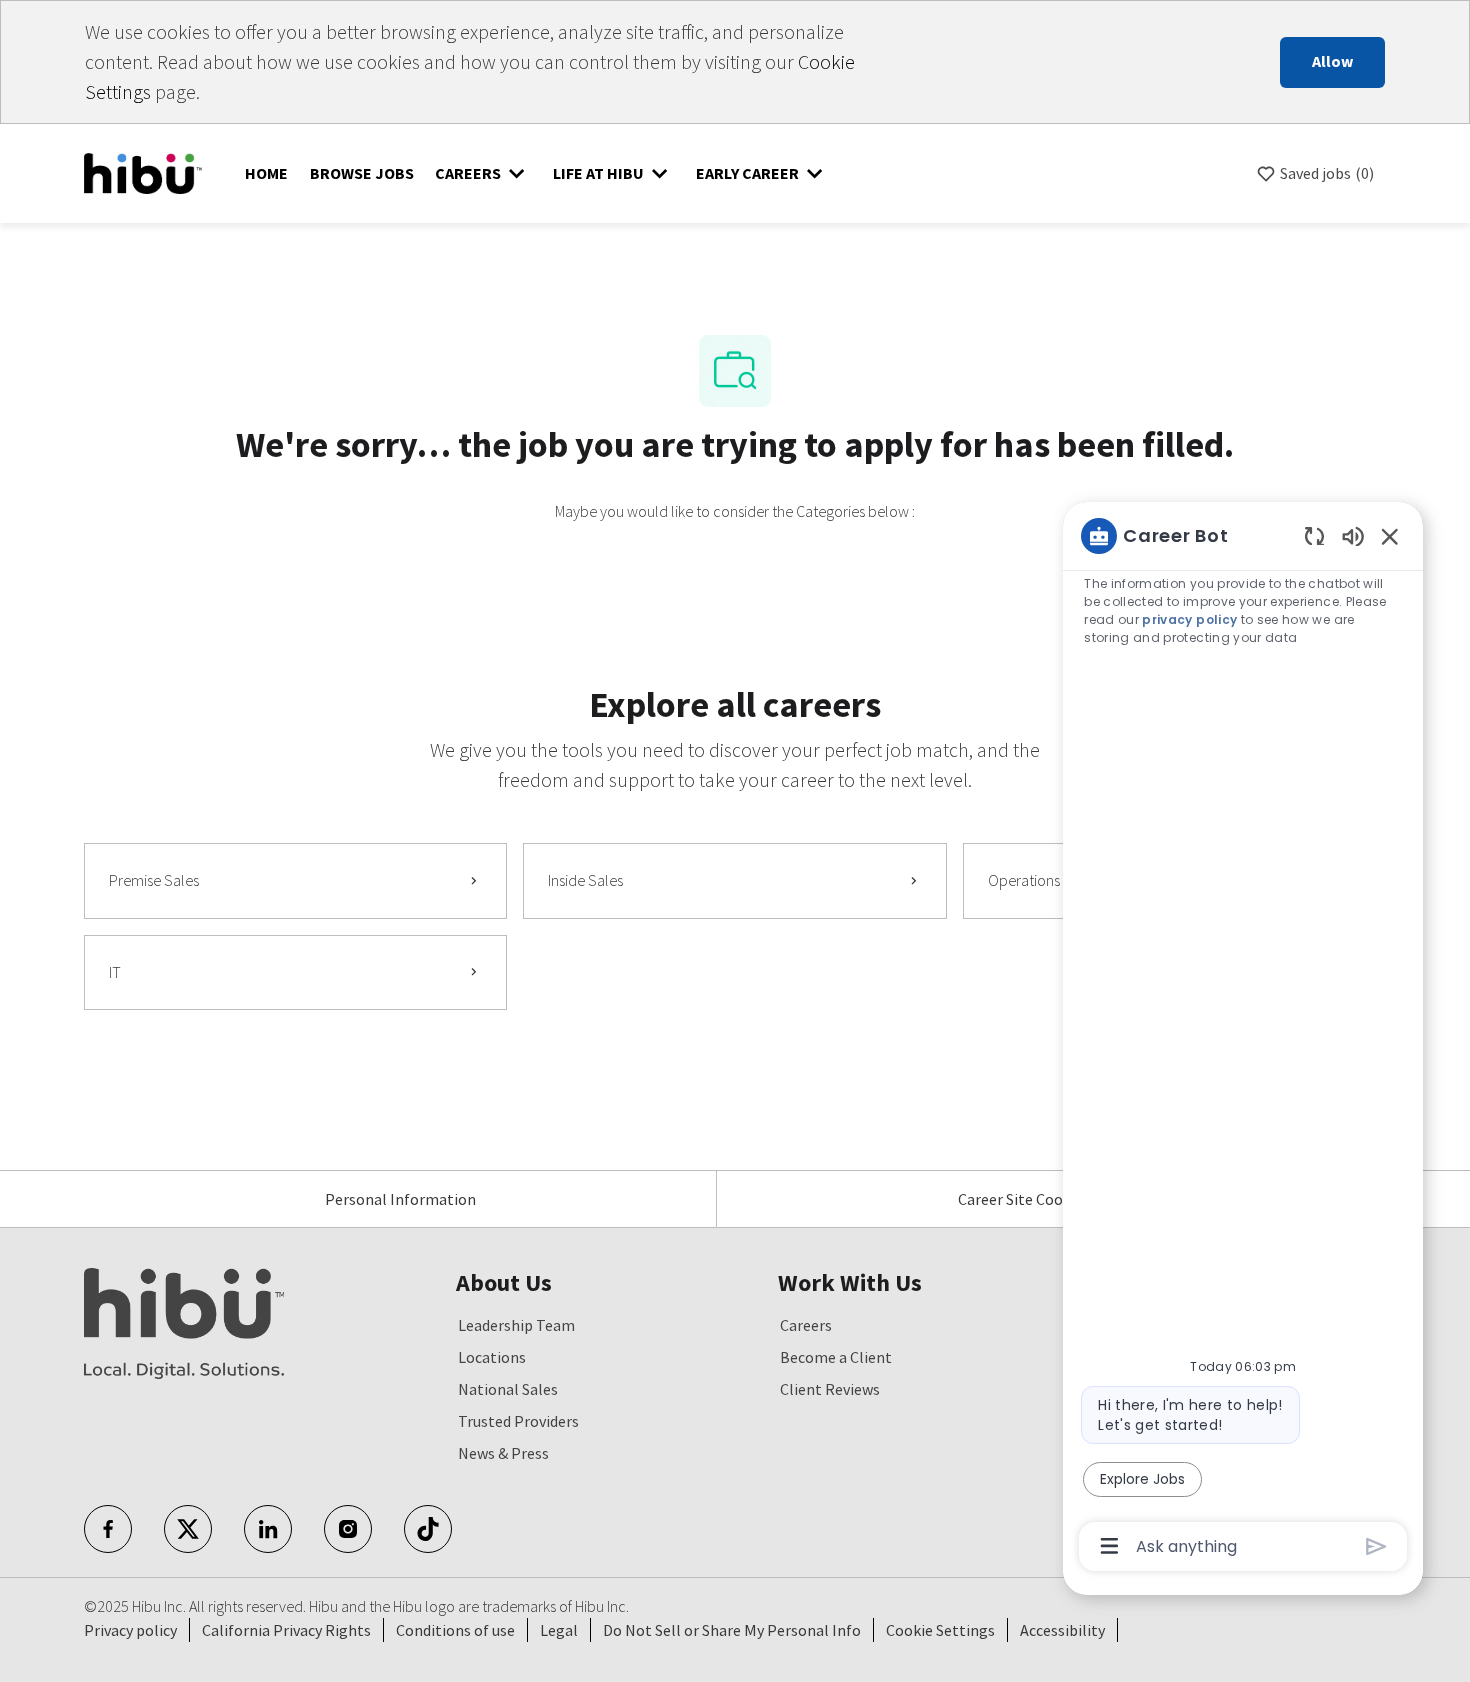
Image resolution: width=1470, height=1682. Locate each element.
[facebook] (108, 1529)
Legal (559, 1630)
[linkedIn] (268, 1529)
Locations (492, 1357)
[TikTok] (428, 1529)
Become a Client (836, 1357)
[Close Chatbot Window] (1390, 536)
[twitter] (188, 1529)
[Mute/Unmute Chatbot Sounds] (1353, 535)
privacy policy (1189, 619)
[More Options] (1109, 1546)
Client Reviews (830, 1389)
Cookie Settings (940, 1630)
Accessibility (1062, 1630)
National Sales (508, 1389)
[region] (1243, 1039)
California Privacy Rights (286, 1630)
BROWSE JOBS (362, 173)
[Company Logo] (143, 171)
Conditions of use (455, 1630)
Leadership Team (516, 1325)
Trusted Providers (518, 1421)
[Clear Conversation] (1314, 535)
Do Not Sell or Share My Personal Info (732, 1630)
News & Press (503, 1453)
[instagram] (348, 1529)
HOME (266, 173)
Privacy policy (130, 1630)
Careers (806, 1325)
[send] (1376, 1546)
